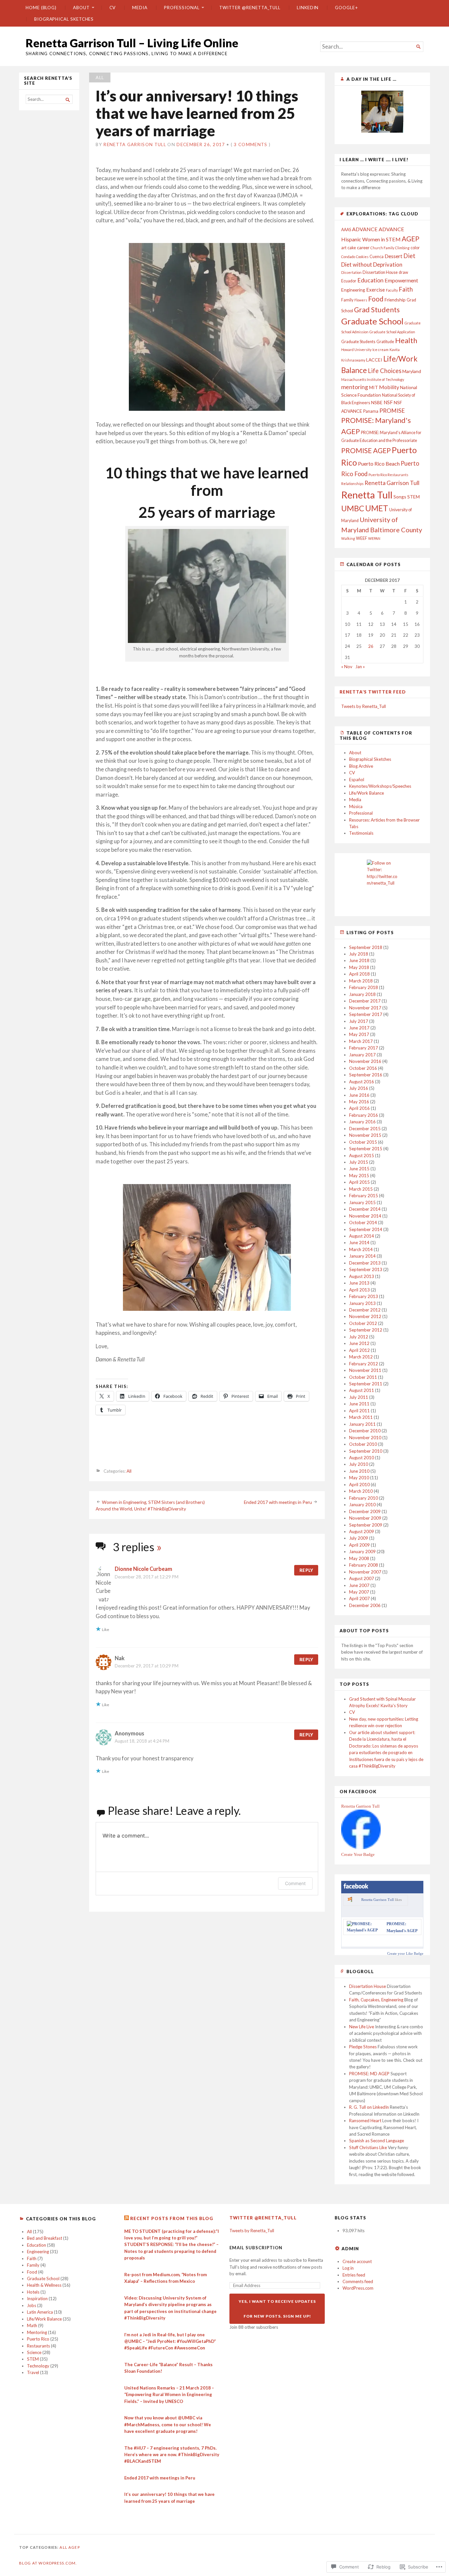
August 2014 (362, 1236)
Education (370, 280)
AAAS (346, 230)
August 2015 (362, 1156)
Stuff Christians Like (368, 2147)
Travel (33, 2372)
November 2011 (365, 1370)
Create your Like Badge (405, 1953)
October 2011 (363, 1377)
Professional (182, 8)
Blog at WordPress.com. (48, 2563)
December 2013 (365, 1263)
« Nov (347, 667)
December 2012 (365, 1310)
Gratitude (385, 342)
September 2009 (366, 1525)
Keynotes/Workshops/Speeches (380, 786)
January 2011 (362, 1424)
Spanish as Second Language (377, 2141)
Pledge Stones (363, 2047)
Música (356, 806)
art (344, 248)
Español (357, 780)
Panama (371, 411)
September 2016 (366, 1075)
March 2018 (361, 981)
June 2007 (359, 1585)
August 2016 (362, 1082)
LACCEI (374, 360)
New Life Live (362, 2027)
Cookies (362, 257)
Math (32, 2325)
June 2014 (359, 1243)
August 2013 (362, 1276)
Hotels (33, 2292)
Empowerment (401, 280)
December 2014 (365, 1209)
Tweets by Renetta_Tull (364, 706)
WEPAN (374, 538)
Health (406, 340)
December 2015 (365, 1129)
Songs (400, 497)
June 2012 (359, 1343)
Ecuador (349, 281)
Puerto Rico (38, 2339)
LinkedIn (308, 8)
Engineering (353, 290)
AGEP (411, 239)
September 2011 (366, 1384)
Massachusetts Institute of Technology (373, 379)
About (81, 8)
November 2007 (365, 1572)
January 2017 (362, 1055)
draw (403, 272)
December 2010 (365, 1431)
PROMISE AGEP (366, 450)
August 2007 (362, 1578)
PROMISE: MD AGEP (369, 2074)
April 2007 (359, 1598)
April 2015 (359, 1182)
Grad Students (377, 310)
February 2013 (364, 1296)
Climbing (402, 248)
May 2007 (359, 1592)
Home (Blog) (41, 8)
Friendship (395, 300)
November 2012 (365, 1316)
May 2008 (359, 1558)
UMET (377, 508)
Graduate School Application (392, 332)
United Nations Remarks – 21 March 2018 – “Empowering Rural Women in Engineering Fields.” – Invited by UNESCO (169, 2395)
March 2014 (361, 1249)
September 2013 (366, 1269)
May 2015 (359, 1176)
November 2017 (365, 1008)
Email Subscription (256, 2248)
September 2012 (366, 1330)
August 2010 (362, 1458)
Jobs (32, 2305)
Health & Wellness (44, 2285)
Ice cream (380, 350)
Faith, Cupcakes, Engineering (376, 2000)
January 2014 (362, 1256)
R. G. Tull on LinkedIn (369, 2107)
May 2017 (359, 1034)
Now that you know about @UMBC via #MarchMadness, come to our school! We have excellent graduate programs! (168, 2424)
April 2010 (359, 1485)
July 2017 (359, 1021)
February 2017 (364, 1048)
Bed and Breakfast (45, 2238)
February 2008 (364, 1565)
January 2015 (362, 1202)
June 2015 (359, 1169)
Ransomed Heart (365, 2121)
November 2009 (365, 1518)
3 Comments (250, 144)
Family (347, 300)
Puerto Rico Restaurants (388, 475)
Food (376, 299)
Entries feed (354, 2275)
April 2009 (359, 1545)
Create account (357, 2261)
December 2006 (365, 1605)
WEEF (362, 538)
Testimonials (361, 833)
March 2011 (361, 1417)
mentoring (355, 387)
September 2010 (366, 1451)
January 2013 (362, 1303)
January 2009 (362, 1552)
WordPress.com (358, 2288)
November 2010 (365, 1438)
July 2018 (359, 954)
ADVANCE (365, 229)
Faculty (392, 290)
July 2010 (359, 1464)
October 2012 (363, 1323)
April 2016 (359, 1108)
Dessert (393, 256)
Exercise (376, 290)
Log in (348, 2268)
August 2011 (362, 1390)
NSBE (377, 402)
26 (371, 646)
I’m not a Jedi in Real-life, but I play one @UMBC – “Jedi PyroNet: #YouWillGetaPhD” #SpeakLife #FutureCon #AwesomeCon (170, 2341)
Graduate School (372, 321)
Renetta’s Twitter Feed (373, 692)
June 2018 (359, 960)
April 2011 (359, 1411)
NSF (388, 402)
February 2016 (364, 1115)
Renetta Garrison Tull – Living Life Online (132, 43)
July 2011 (359, 1397)
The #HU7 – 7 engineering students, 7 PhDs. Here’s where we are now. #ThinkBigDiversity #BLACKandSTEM (172, 2455)
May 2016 (359, 1102)
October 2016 (363, 1068)
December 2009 (365, 1511)
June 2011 (359, 1404)
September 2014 (366, 1229)
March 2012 (361, 1357)
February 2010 (364, 1498)
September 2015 (366, 1149)
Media (140, 8)
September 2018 (366, 947)
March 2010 (361, 1491)
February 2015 (364, 1196)
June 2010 (359, 1471)
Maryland (412, 371)
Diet (409, 256)
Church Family (382, 248)
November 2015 (365, 1135)
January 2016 (362, 1122)
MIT (374, 387)
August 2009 (362, 1531)
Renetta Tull (367, 495)
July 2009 (359, 1538)
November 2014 (365, 1216)
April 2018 (359, 974)
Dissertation (351, 272)
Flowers (361, 300)
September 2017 (366, 1014)
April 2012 (359, 1350)
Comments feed (358, 2281)
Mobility (389, 387)
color (415, 248)
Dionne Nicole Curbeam (143, 1569)
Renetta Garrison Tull (135, 144)
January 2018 (362, 994)
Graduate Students (358, 342)
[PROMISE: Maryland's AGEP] (364, 1930)
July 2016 (359, 1088)
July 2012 (359, 1337)
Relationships (352, 484)
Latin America (40, 2312)
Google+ (346, 8)
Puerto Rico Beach (379, 463)
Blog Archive (361, 766)
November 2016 (365, 1061)
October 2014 (363, 1222)
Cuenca (377, 257)
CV (113, 8)
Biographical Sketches (64, 19)
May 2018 (359, 967)
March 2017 (361, 1041)
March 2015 (361, 1189)
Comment (295, 1883)
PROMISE (392, 411)
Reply (306, 1570)
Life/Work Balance (366, 793)
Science (34, 2352)
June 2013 (359, 1283)
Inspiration (37, 2299)
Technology (38, 2366)
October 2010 (363, 1444)
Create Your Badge (358, 1854)
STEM (414, 497)
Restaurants (38, 2346)
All (100, 77)
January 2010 (362, 1505)
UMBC (353, 508)
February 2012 (364, 1364)
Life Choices (385, 371)
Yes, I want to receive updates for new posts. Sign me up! (277, 2309)
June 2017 (359, 1028)
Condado (348, 257)
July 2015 (359, 1162)
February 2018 (364, 987)
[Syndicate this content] (127, 2218)
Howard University (356, 350)
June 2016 (359, 1095)
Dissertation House (380, 272)
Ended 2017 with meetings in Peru (278, 1502)
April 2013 (359, 1290)
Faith (406, 289)
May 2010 (359, 1478)
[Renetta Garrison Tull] (361, 1847)
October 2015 (363, 1142)
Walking (348, 538)
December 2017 (365, 1001)
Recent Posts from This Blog (172, 2218)
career (363, 247)
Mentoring (37, 2332)
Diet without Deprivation (372, 264)
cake (352, 248)
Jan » (360, 667)
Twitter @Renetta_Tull (250, 8)
